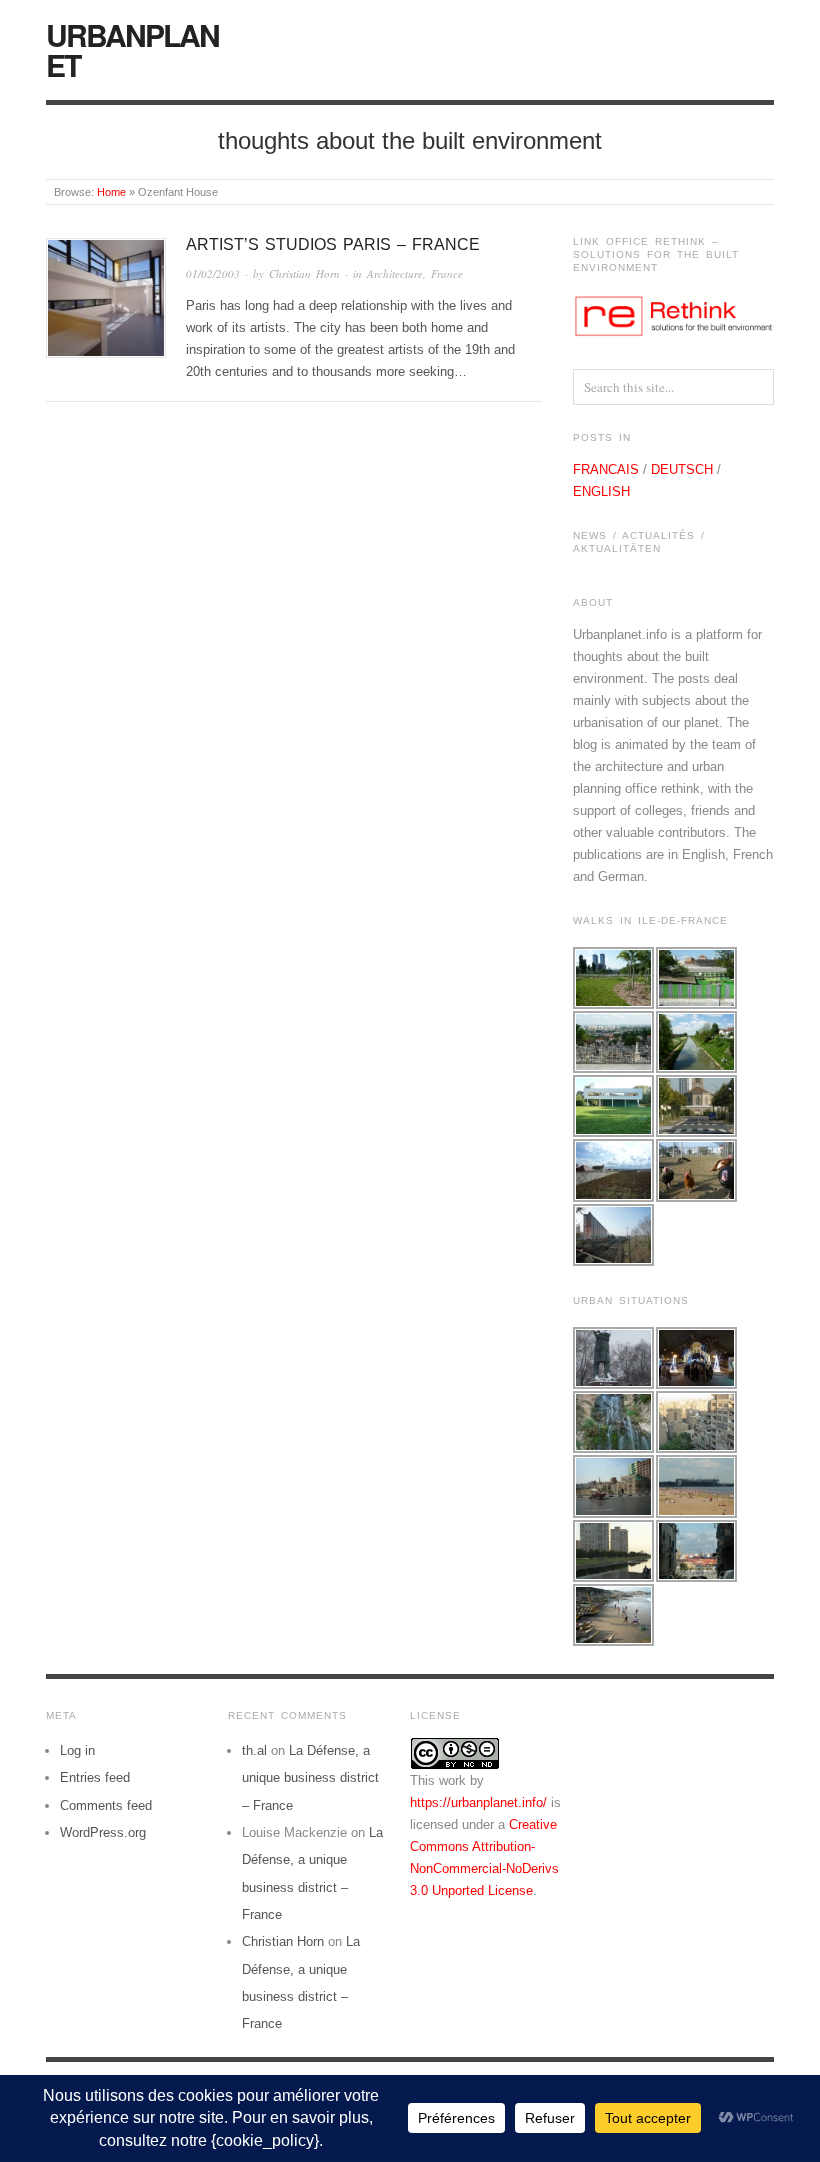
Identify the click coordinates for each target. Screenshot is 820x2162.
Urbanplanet (132, 49)
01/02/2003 (213, 273)
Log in (77, 1750)
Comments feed (106, 1805)
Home (111, 192)
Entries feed (95, 1777)
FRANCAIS (606, 469)
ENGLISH (601, 491)
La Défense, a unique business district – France (310, 1778)
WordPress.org (103, 1832)
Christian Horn (304, 273)
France (447, 273)
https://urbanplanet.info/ (478, 1802)
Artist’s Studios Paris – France (333, 244)
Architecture (395, 273)
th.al (254, 1750)
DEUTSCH (682, 469)
